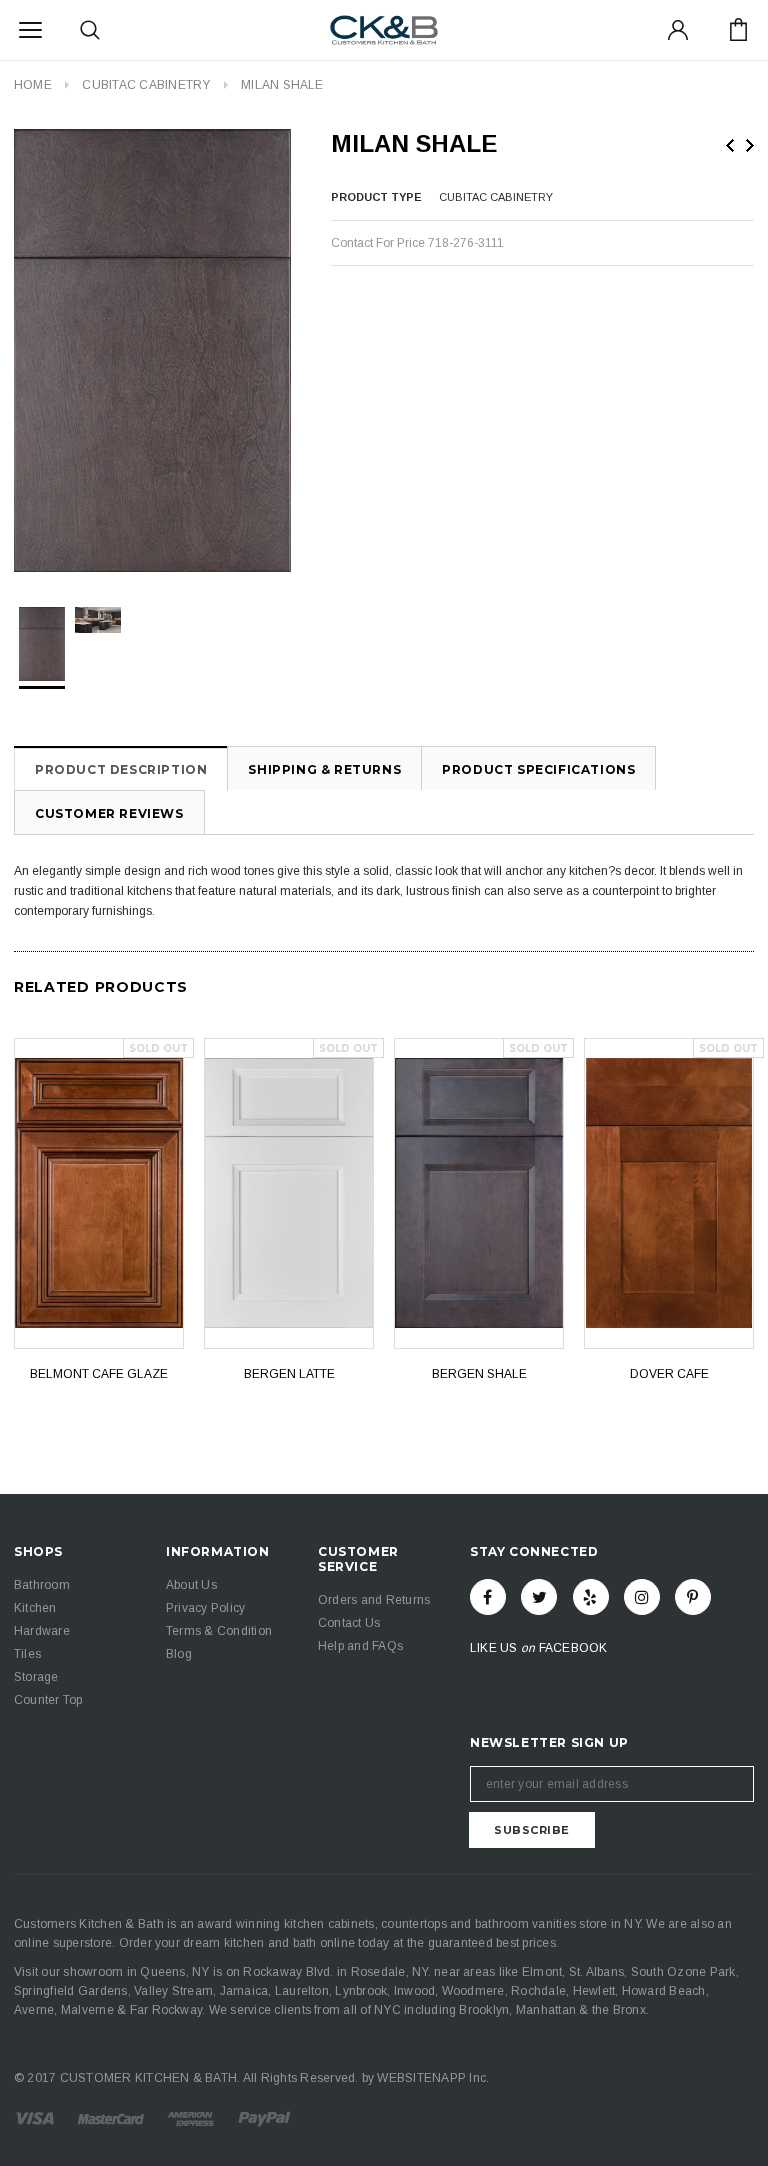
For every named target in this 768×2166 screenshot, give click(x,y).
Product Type (376, 197)
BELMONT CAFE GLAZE (99, 1374)
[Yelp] (591, 1597)
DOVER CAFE (669, 1374)
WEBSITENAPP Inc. (433, 2078)
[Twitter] (539, 1597)
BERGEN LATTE (289, 1374)
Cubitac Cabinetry (146, 85)
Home (33, 85)
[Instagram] (642, 1597)
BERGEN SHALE (479, 1374)
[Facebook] (488, 1597)
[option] (152, 350)
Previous (730, 145)
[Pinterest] (693, 1597)
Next (750, 145)
